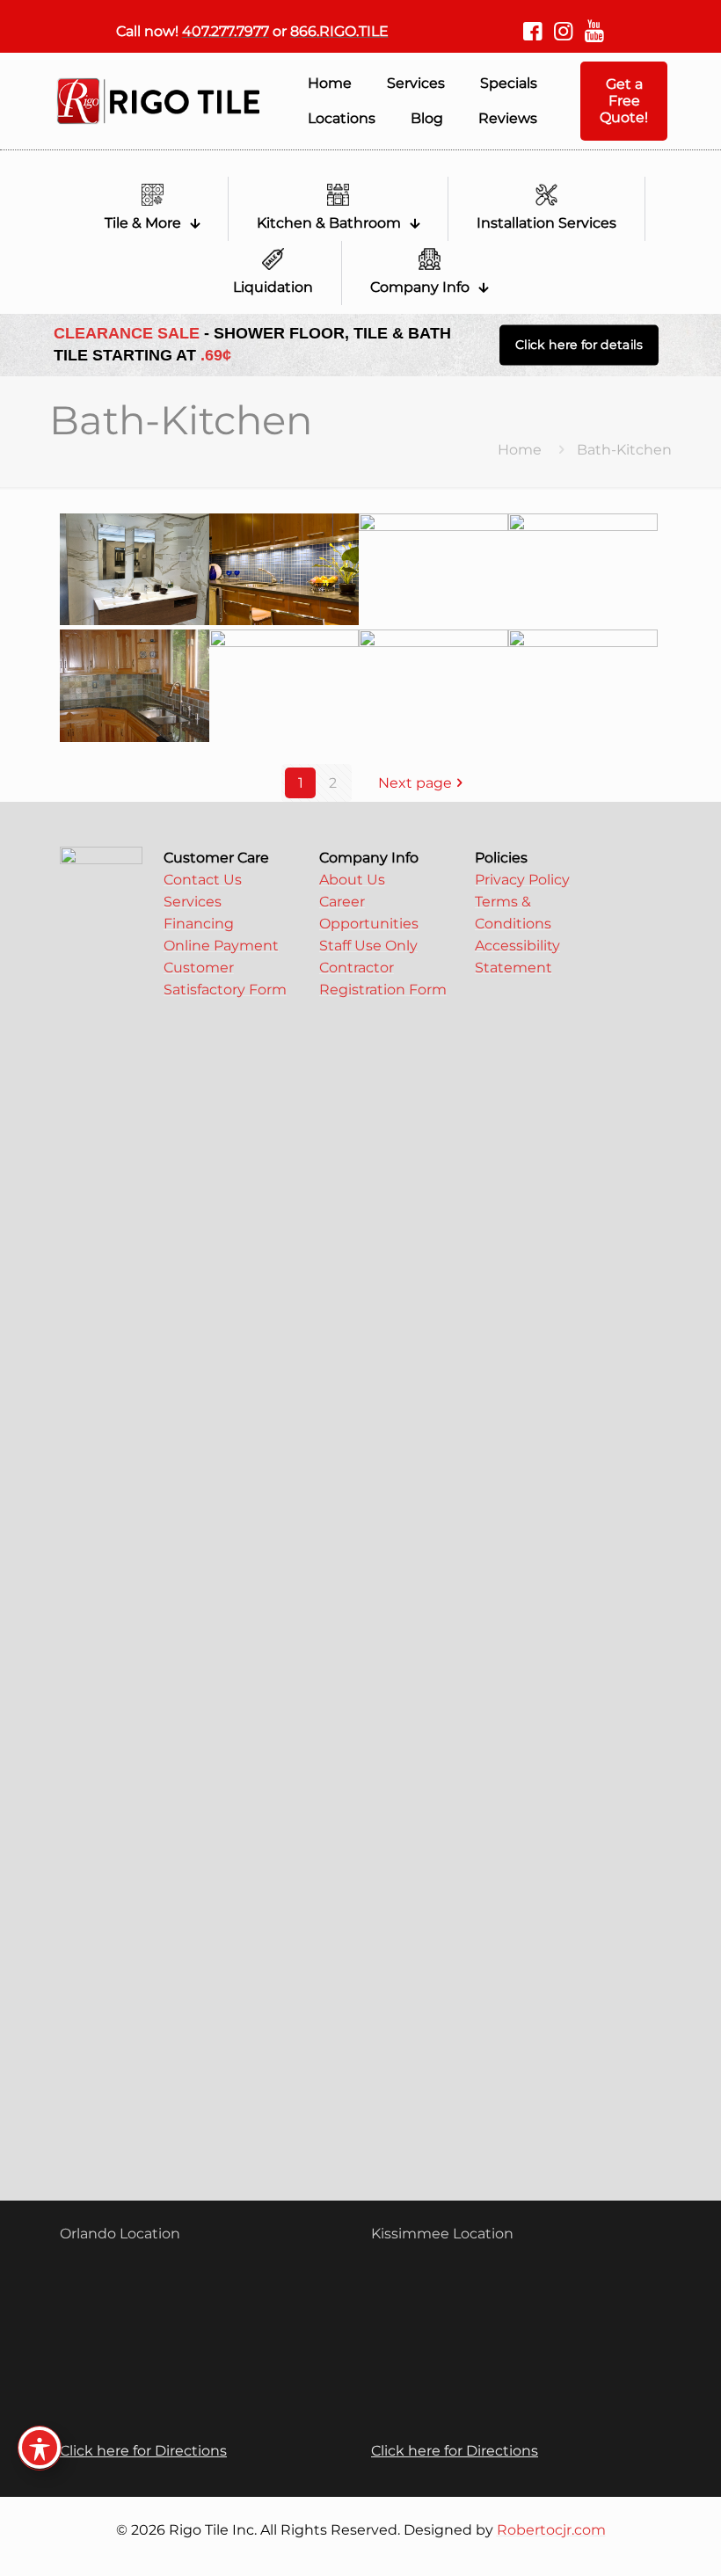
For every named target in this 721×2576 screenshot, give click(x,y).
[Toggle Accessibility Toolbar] (40, 2448)
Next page (415, 783)
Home (520, 450)
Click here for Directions (143, 2451)
